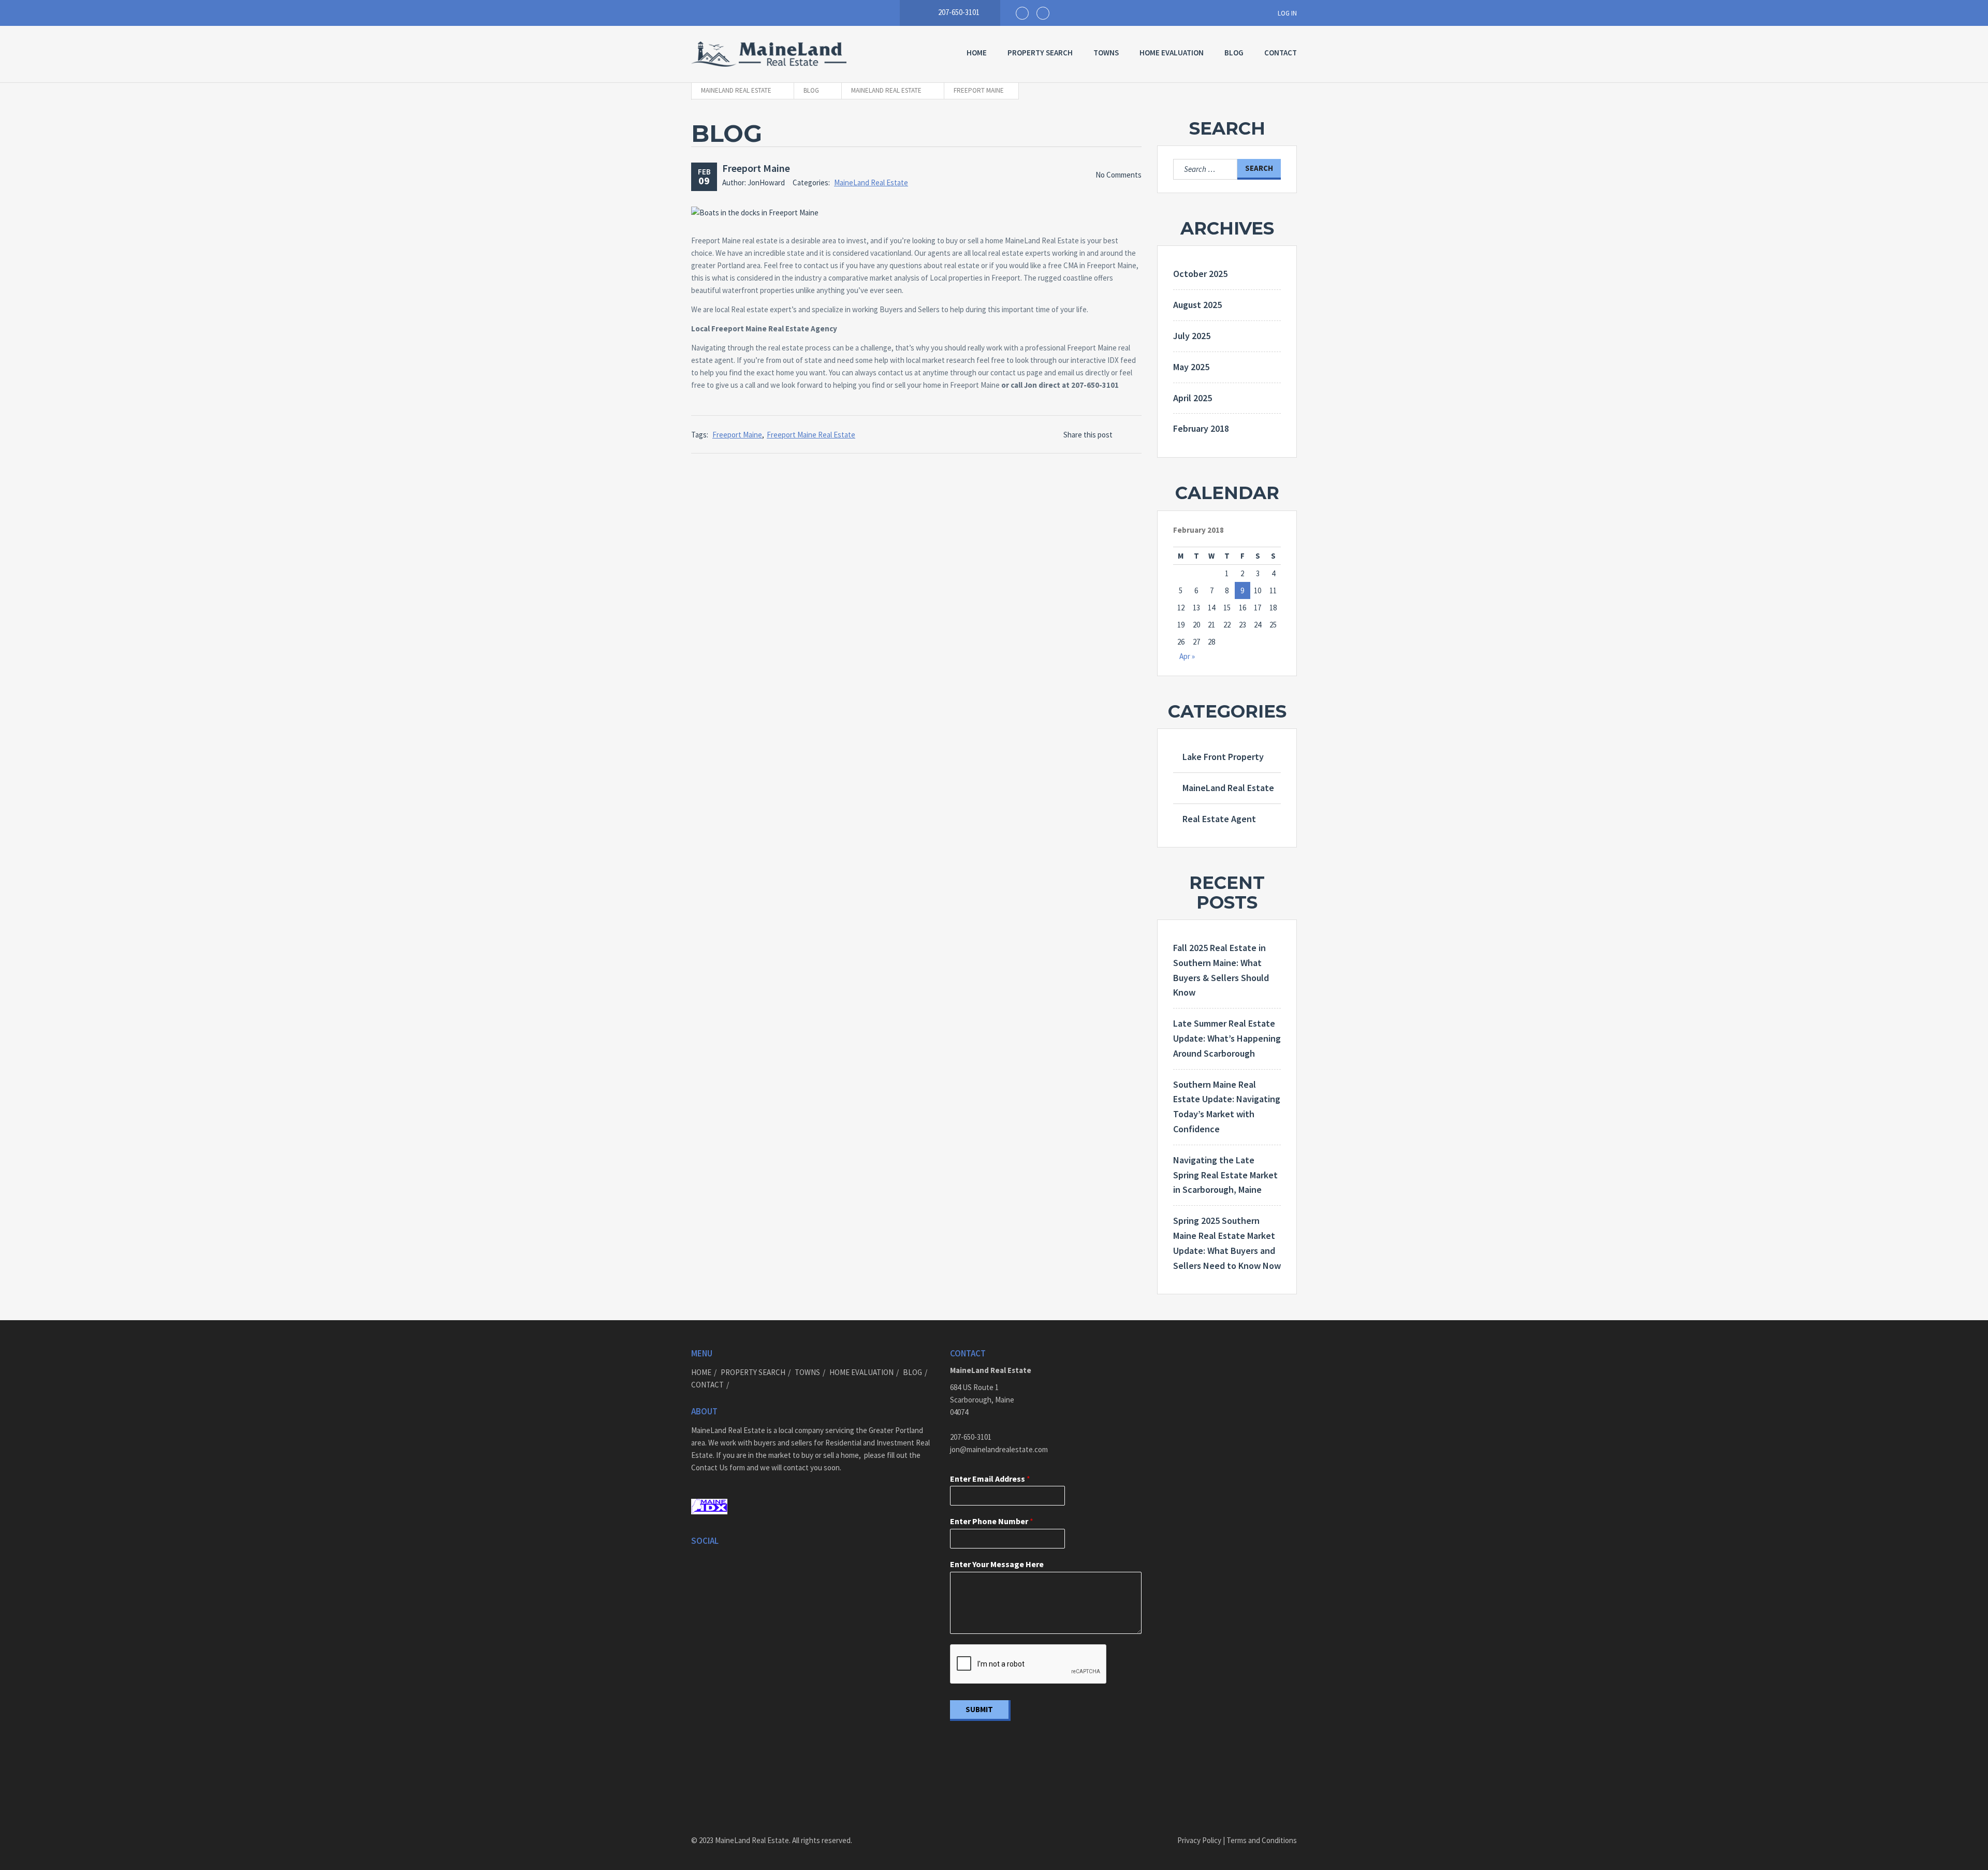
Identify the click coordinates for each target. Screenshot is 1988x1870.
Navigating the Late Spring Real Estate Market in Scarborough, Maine (1225, 1175)
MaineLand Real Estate (871, 182)
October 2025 (1200, 274)
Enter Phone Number (992, 1521)
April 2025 (1193, 398)
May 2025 (1191, 367)
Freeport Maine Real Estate (811, 435)
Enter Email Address (990, 1479)
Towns (1106, 53)
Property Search (1040, 53)
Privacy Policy (1199, 1840)
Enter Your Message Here (997, 1564)
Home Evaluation (1172, 53)
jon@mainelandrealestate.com (999, 1449)
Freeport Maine (756, 168)
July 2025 (1192, 336)
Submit (979, 1709)
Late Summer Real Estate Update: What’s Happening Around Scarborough (1227, 1038)
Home (977, 53)
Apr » (1187, 656)
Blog (1234, 53)
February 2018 (1201, 428)
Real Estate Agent (1219, 819)
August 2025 (1197, 305)
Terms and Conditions (1261, 1840)
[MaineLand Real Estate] (769, 54)
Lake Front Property (1223, 757)
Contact (1281, 53)
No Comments (1119, 175)
